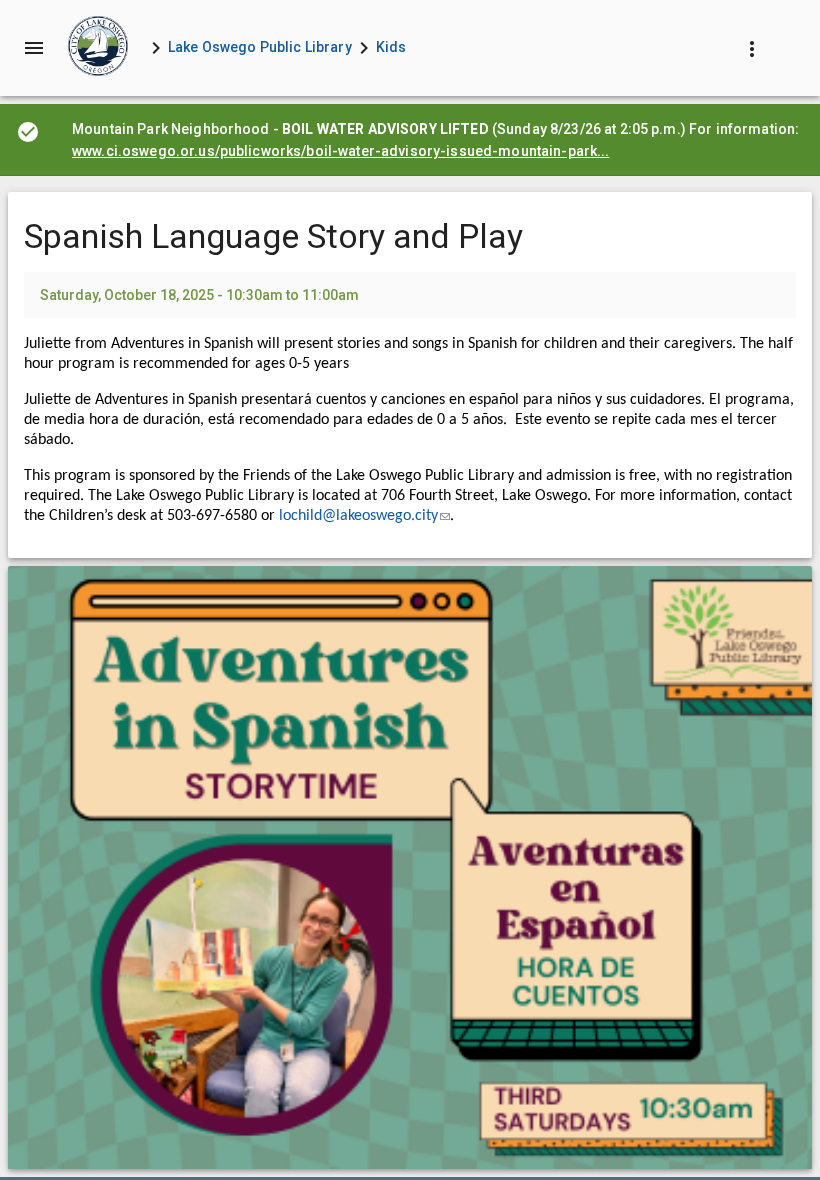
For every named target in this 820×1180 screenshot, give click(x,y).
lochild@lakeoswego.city (364, 516)
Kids (391, 47)
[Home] (98, 48)
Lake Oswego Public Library (260, 47)
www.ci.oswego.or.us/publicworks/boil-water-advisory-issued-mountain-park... (341, 151)
